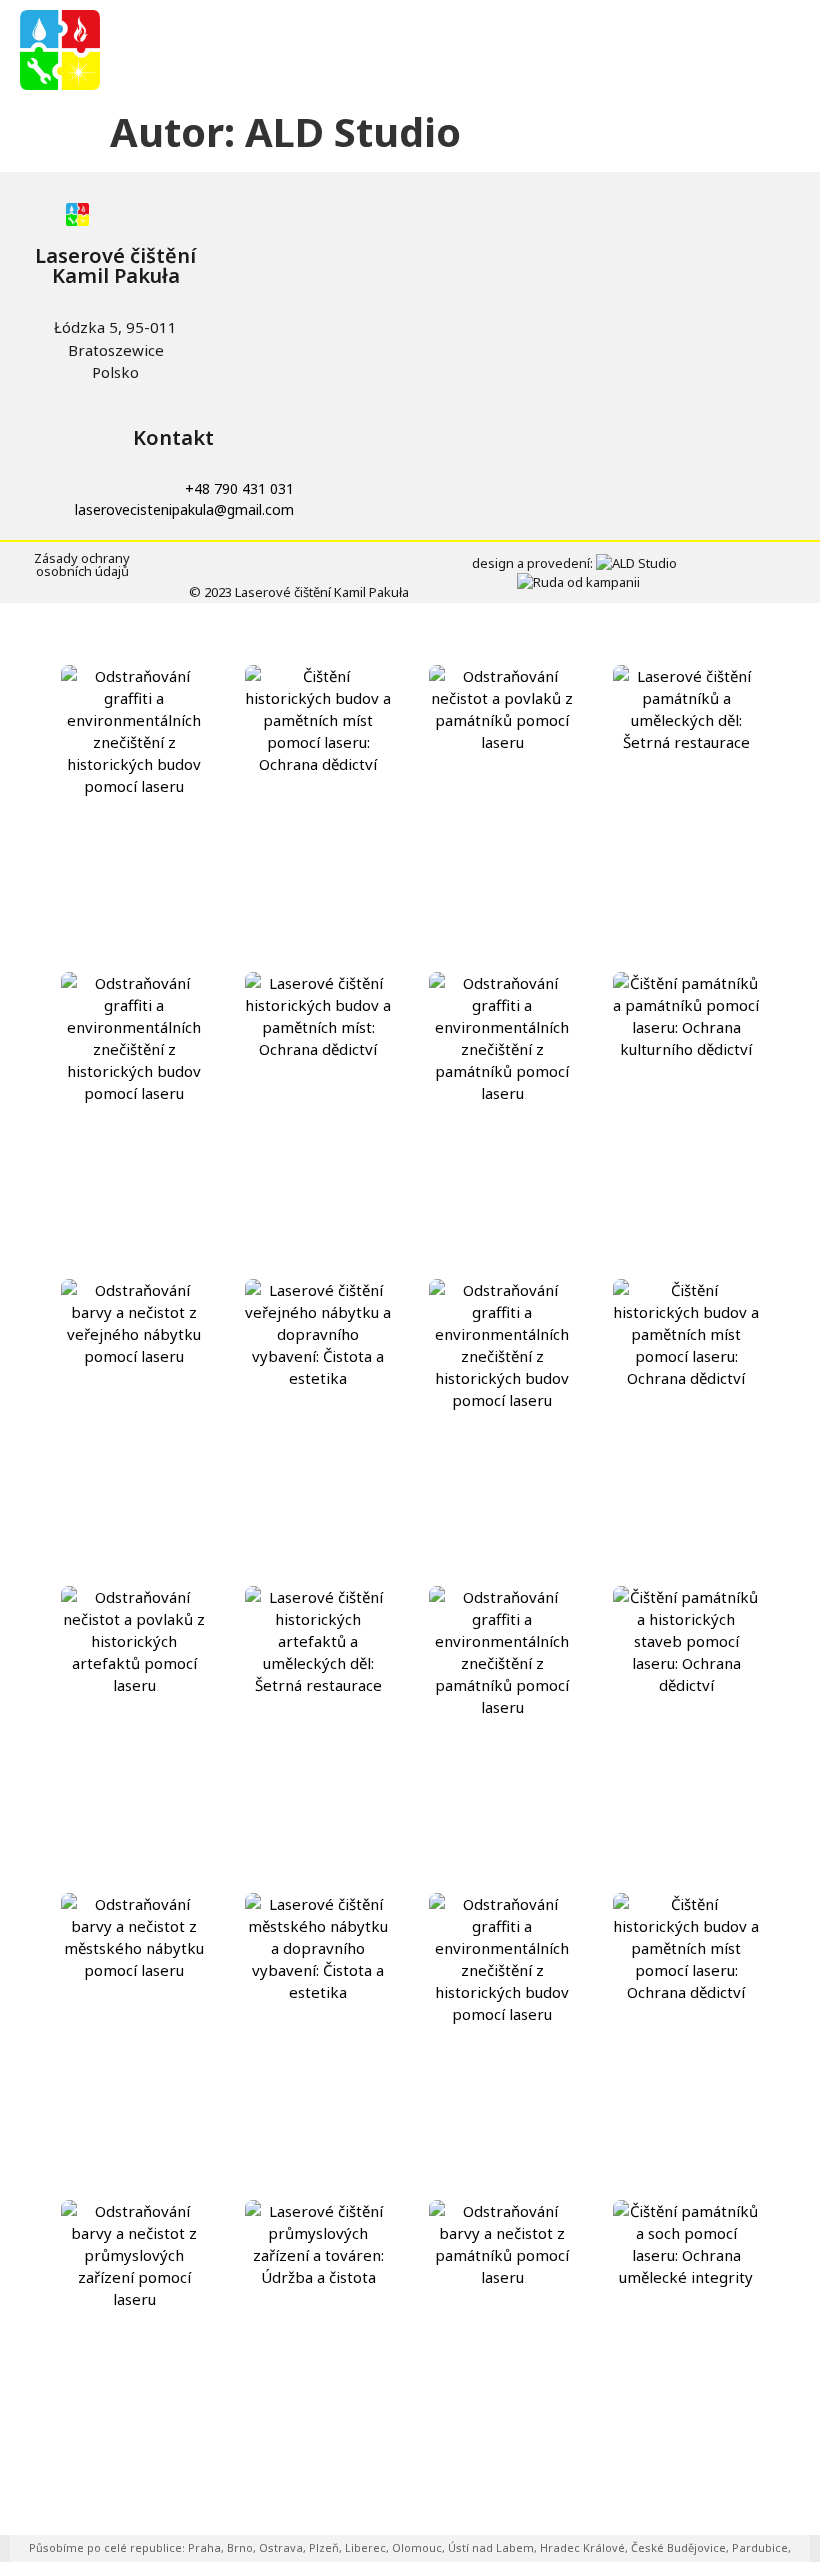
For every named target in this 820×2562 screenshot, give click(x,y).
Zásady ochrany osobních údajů (82, 564)
